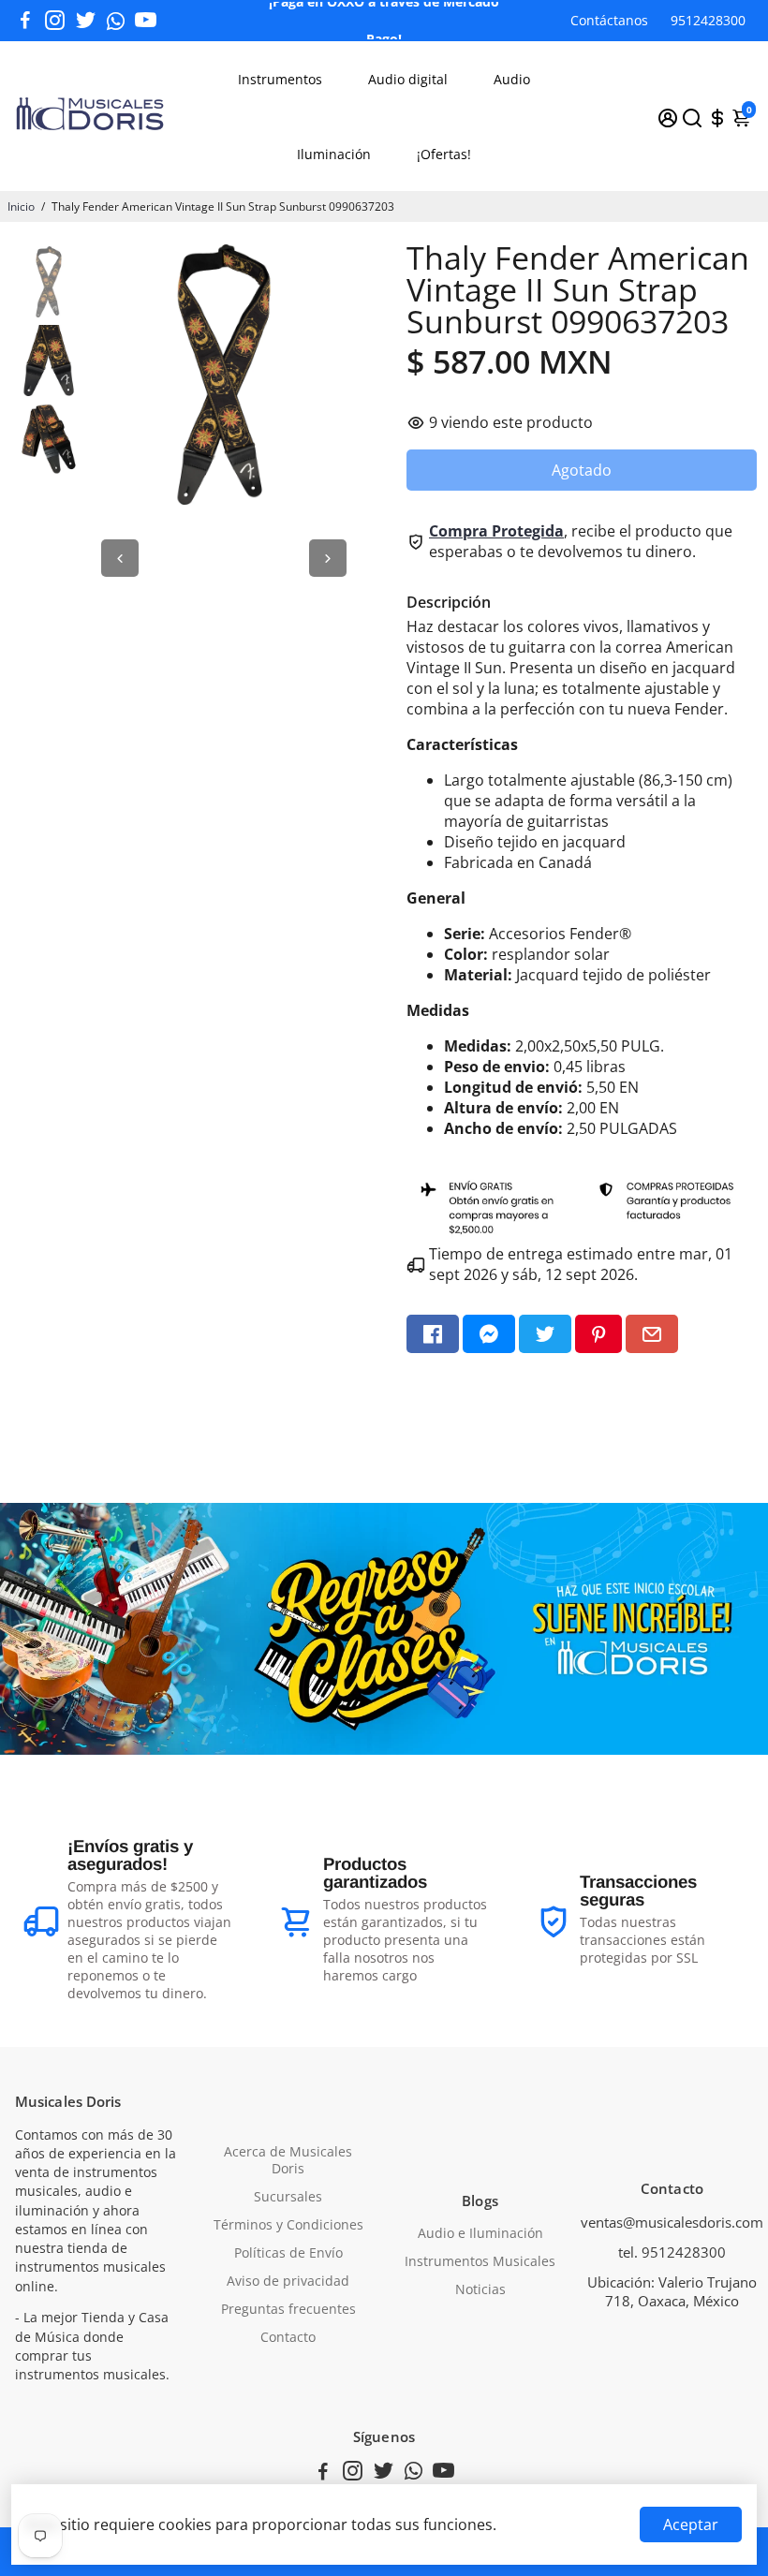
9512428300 (708, 20)
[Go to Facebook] (25, 21)
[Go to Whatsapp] (116, 21)
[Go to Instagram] (55, 21)
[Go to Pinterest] (598, 1334)
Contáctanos (609, 20)
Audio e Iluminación (480, 2233)
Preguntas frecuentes (288, 2309)
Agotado (582, 470)
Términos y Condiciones (288, 2225)
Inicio (21, 206)
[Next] (328, 558)
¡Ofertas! (444, 154)
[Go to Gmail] (652, 1334)
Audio (512, 79)
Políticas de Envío (288, 2253)
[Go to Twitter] (86, 21)
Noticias (480, 2289)
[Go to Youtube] (146, 21)
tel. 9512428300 (672, 2252)
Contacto (288, 2337)
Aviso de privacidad (288, 2281)
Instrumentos (280, 79)
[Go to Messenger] (489, 1334)
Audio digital (408, 79)
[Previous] (120, 558)
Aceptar (691, 2524)
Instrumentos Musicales (480, 2261)
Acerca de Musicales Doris (288, 2160)
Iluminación (334, 154)
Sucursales (288, 2197)
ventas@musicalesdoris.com (672, 2222)
